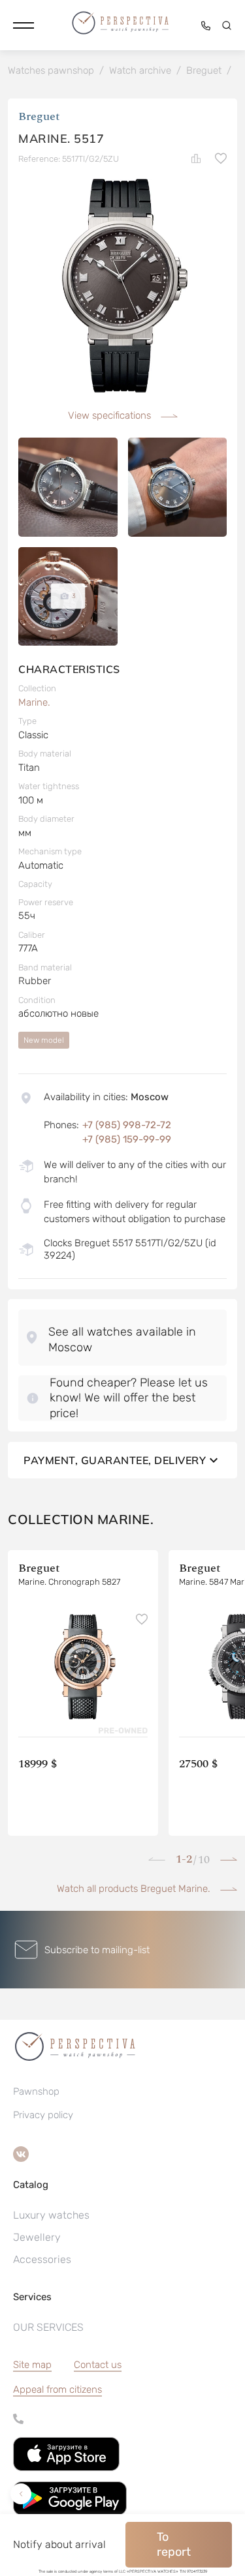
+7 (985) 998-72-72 (127, 1125)
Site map (32, 2365)
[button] (24, 25)
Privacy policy (43, 2115)
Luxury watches (51, 2215)
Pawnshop (36, 2091)
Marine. (34, 702)
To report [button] (174, 2544)
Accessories (42, 2259)
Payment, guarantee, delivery (115, 1460)
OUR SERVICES (48, 2327)
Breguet (39, 116)
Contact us (98, 2365)
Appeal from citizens (57, 2389)
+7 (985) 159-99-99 (127, 1139)
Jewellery (37, 2237)
